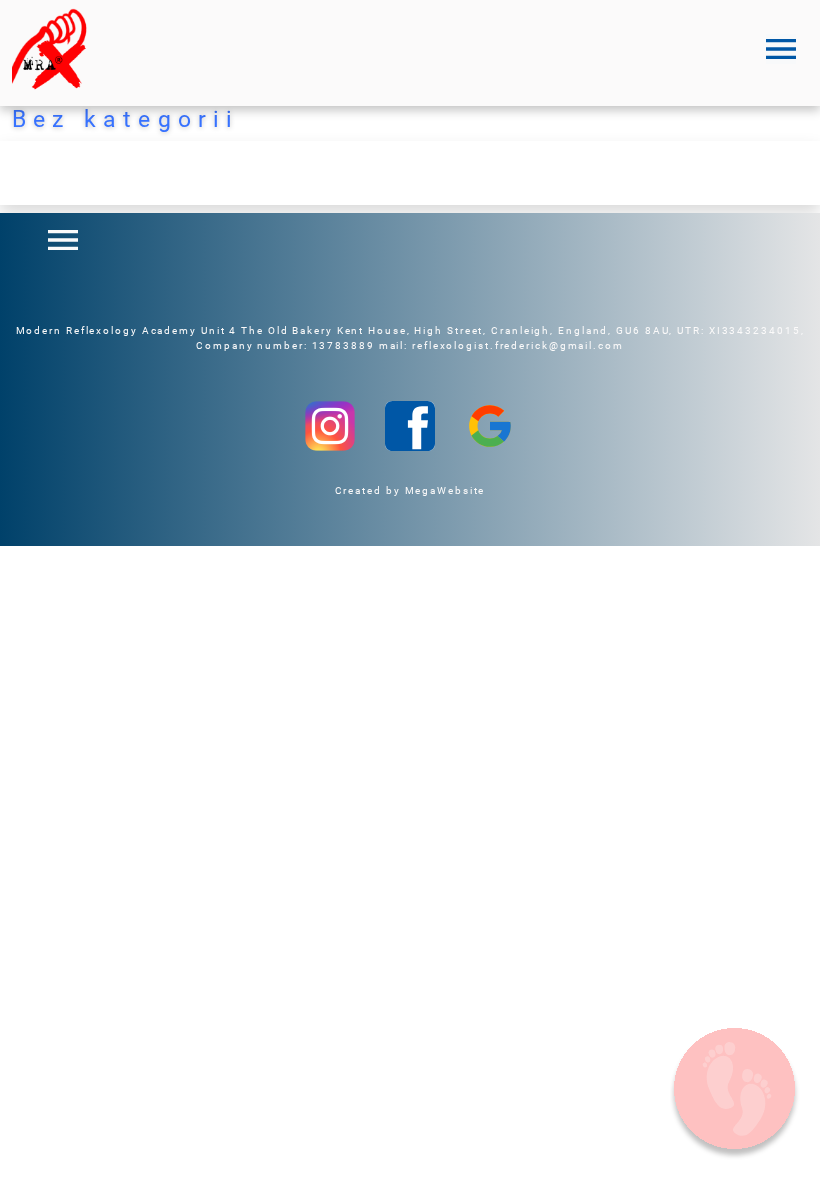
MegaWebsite (445, 490)
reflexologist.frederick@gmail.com (518, 345)
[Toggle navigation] (781, 49)
